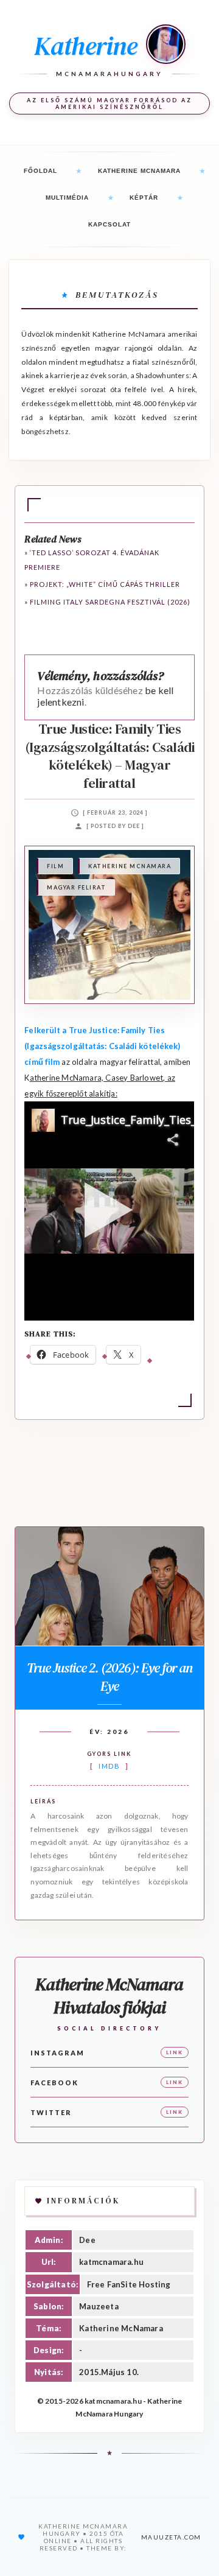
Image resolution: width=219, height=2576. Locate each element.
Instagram (57, 2053)
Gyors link (109, 1754)
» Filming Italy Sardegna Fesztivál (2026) (107, 602)
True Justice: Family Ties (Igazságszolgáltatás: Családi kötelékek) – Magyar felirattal (110, 756)
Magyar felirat (76, 887)
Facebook (54, 2083)
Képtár (144, 198)
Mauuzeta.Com (171, 2537)
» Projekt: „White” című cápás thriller (102, 584)
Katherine (85, 46)
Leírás (43, 1801)
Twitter (51, 2112)
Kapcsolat (109, 224)
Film (55, 866)
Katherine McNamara (139, 171)
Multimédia (67, 198)
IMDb (109, 1766)
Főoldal (40, 171)
